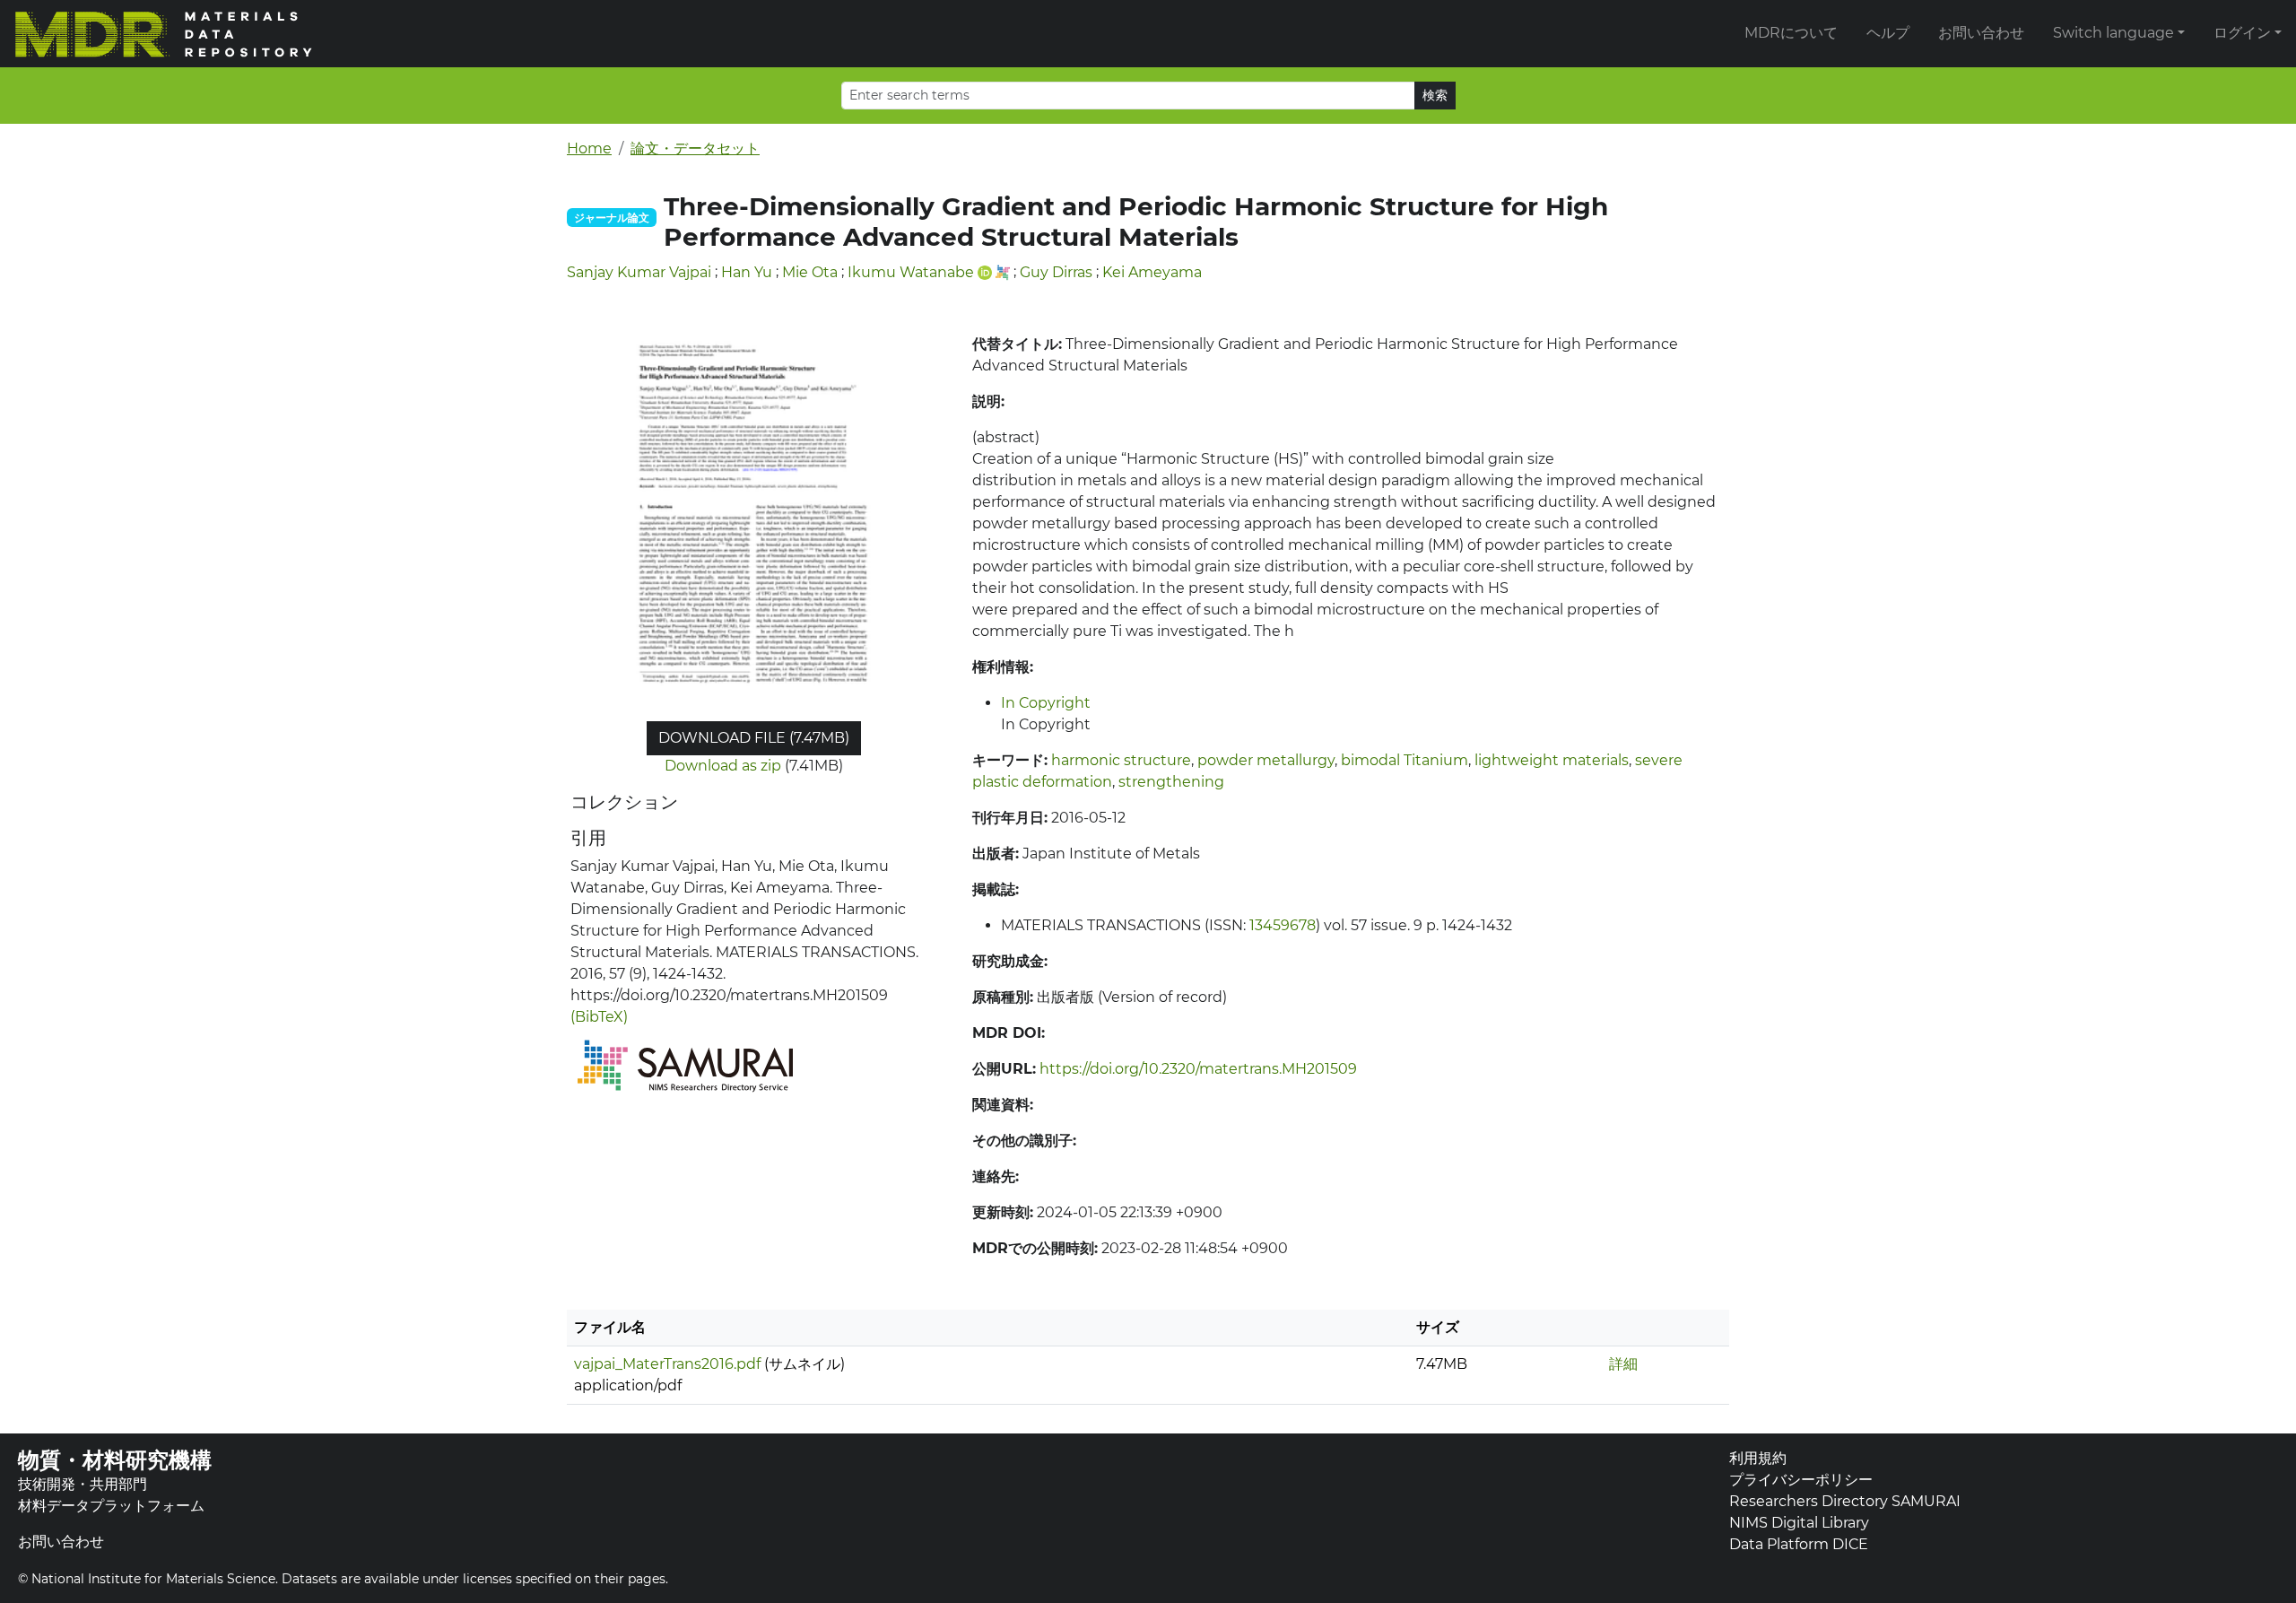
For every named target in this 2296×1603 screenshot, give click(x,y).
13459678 (1283, 925)
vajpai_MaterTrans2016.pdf (667, 1364)
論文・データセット (695, 148)
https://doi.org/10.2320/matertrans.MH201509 (1198, 1069)
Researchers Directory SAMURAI (1845, 1501)
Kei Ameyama (1152, 272)
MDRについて (1791, 33)
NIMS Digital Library (1799, 1523)
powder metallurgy (1266, 760)
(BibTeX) (599, 1017)
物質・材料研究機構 (115, 1460)
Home (589, 148)
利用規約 (1758, 1458)
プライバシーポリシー (1801, 1480)
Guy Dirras (1056, 272)
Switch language (2113, 33)
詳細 (1623, 1364)
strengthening (1171, 782)
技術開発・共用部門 (83, 1484)
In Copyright (1046, 703)
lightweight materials (1552, 760)
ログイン (2242, 33)
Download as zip (723, 766)
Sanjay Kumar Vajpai (639, 272)
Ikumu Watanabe (911, 272)
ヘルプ (1888, 33)
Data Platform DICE (1799, 1544)
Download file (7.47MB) (754, 738)
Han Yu (747, 272)
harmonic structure (1121, 760)
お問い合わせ (1981, 33)
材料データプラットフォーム (111, 1506)
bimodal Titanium (1405, 760)
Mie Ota (810, 272)
